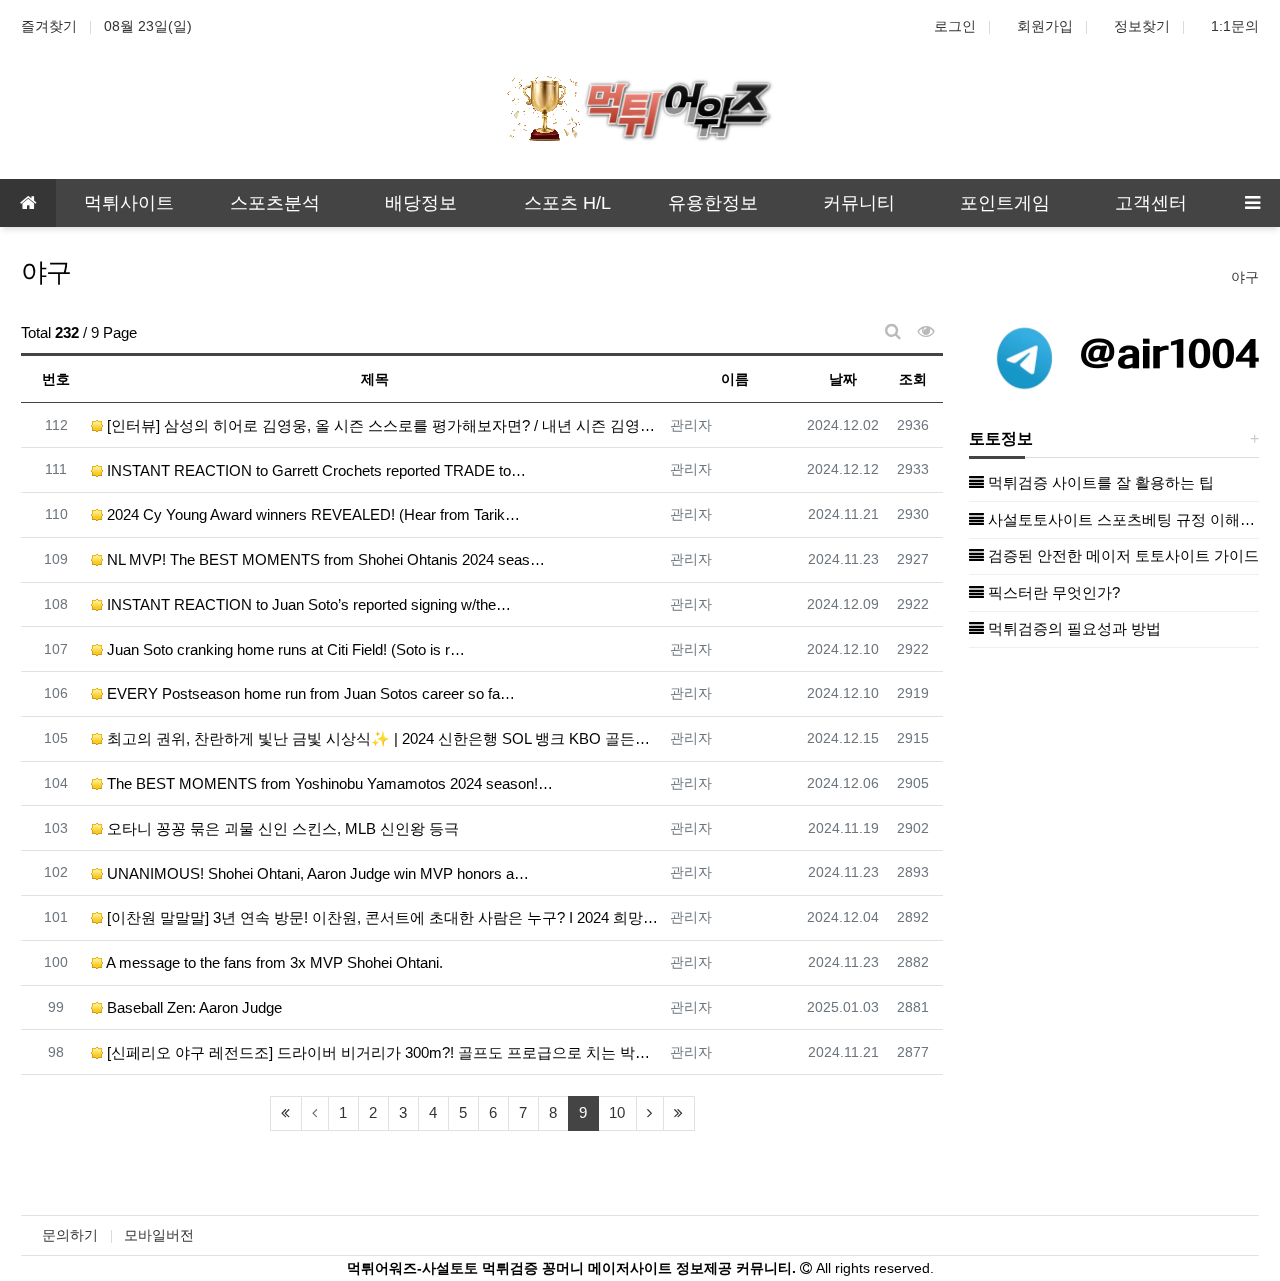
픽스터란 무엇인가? (1052, 592)
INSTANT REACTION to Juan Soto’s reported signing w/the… (307, 604)
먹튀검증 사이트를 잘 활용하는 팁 (1099, 482)
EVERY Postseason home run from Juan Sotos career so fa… (309, 693)
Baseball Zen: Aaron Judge (192, 1007)
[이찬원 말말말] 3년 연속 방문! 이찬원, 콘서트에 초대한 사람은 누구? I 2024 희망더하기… (381, 917)
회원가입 (1045, 26)
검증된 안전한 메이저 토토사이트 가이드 (1121, 555)
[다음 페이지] (650, 1113)
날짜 (843, 379)
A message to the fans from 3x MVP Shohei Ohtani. (273, 962)
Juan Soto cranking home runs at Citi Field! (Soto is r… (284, 649)
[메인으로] (28, 203)
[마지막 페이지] (679, 1113)
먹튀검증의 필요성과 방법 (1072, 628)
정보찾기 (1142, 26)
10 (617, 1112)
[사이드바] (1252, 203)
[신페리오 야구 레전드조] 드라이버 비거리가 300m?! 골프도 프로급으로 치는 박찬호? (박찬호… (381, 1052)
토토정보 (1001, 438)
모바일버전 (159, 1235)
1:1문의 (1235, 26)
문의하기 (70, 1235)
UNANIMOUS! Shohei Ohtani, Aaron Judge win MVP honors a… (316, 873)
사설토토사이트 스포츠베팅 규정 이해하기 (1121, 519)
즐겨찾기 (49, 26)
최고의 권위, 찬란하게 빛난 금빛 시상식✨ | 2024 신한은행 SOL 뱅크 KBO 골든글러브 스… (381, 738)
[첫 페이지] (286, 1113)
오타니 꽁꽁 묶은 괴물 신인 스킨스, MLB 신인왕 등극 (281, 828)
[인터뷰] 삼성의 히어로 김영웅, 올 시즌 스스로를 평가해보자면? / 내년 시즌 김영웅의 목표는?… (381, 425)
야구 (1245, 277)
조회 (913, 379)
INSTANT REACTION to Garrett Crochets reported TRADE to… (314, 470)
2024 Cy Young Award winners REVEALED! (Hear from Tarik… (311, 514)
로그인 (955, 26)
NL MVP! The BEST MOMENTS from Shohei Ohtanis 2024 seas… (324, 559)
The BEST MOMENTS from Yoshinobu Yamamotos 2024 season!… (328, 783)
